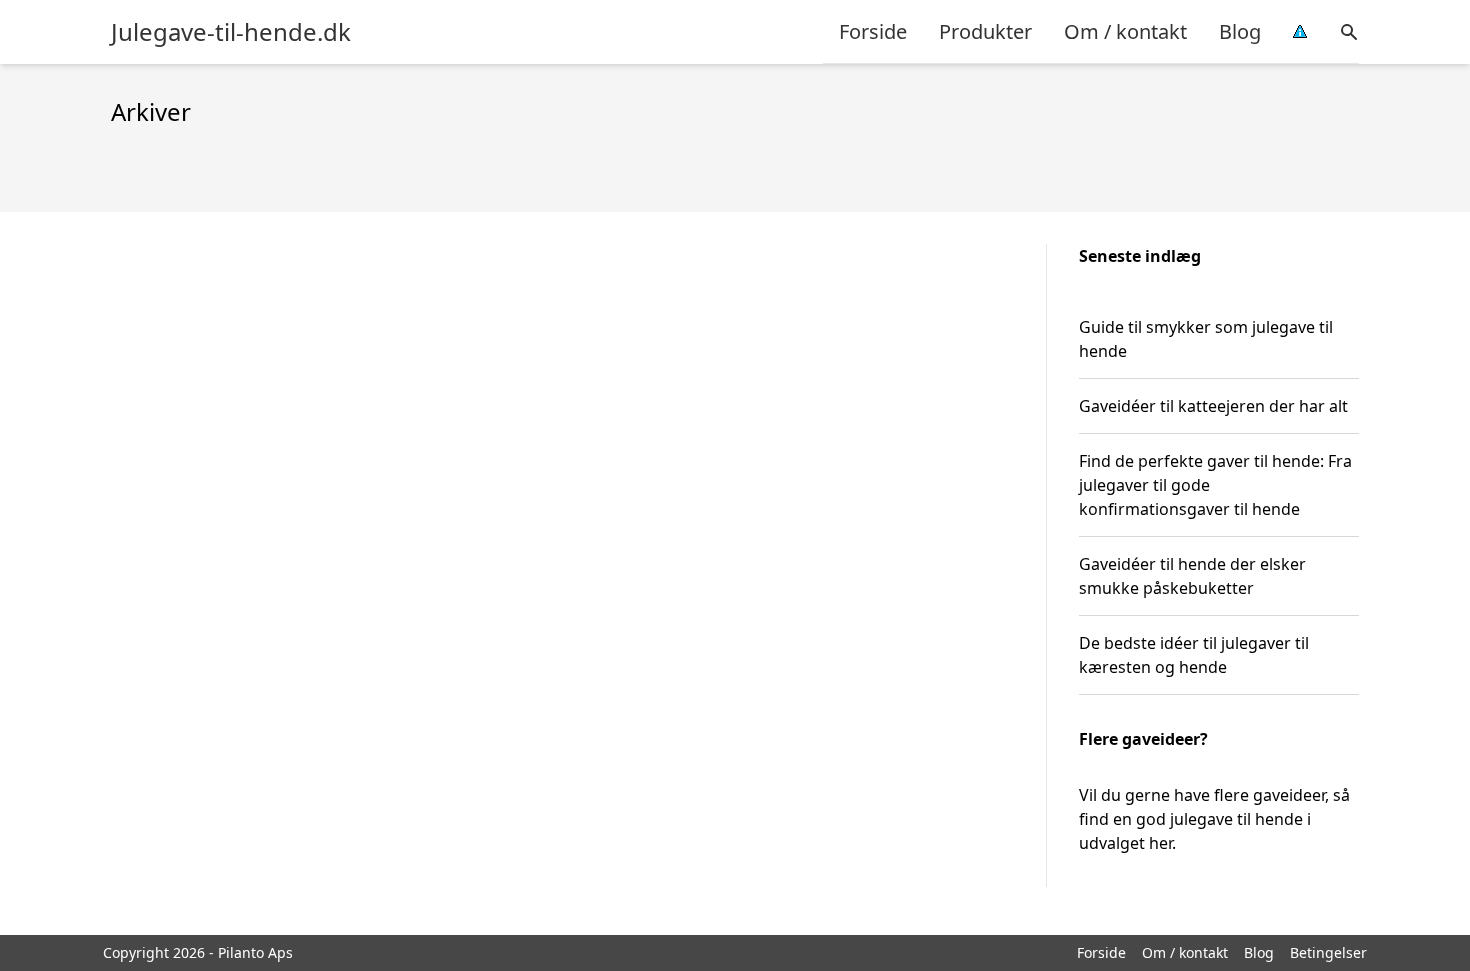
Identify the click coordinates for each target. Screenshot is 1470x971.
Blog (1240, 31)
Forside (873, 31)
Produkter (985, 31)
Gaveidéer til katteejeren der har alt (1213, 406)
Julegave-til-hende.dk (231, 32)
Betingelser (1328, 952)
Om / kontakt (1125, 31)
